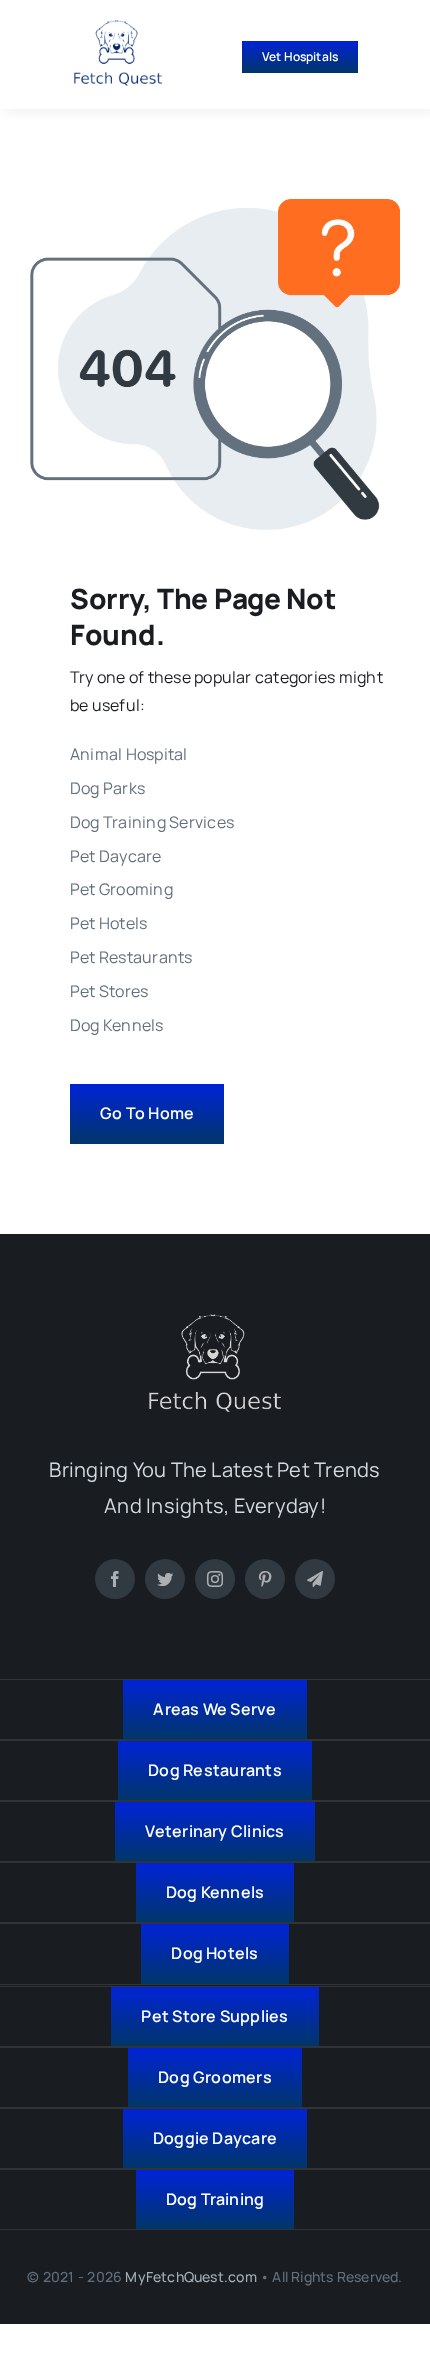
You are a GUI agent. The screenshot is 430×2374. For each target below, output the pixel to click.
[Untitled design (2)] (118, 28)
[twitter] (165, 1579)
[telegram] (315, 1579)
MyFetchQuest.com (190, 2276)
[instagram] (215, 1579)
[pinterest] (265, 1579)
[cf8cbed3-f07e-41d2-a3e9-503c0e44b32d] (215, 1322)
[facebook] (115, 1579)
